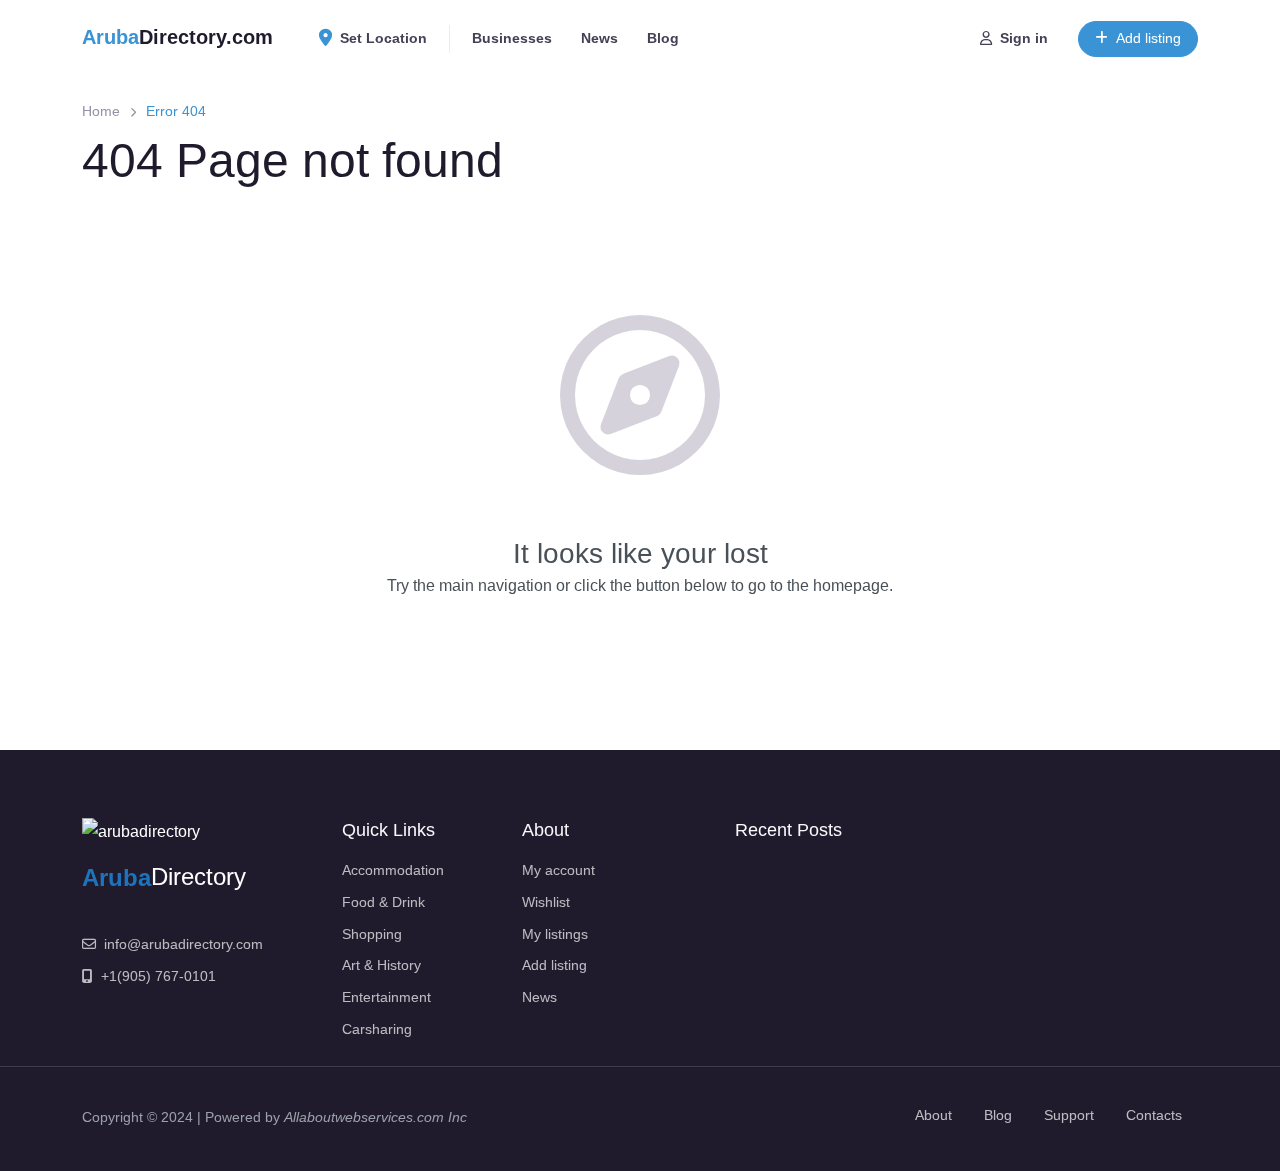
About (933, 1115)
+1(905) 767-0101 (158, 976)
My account (558, 870)
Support (1069, 1115)
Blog (663, 38)
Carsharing (377, 1029)
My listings (555, 934)
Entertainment (386, 997)
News (599, 38)
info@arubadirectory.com (183, 944)
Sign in (1024, 38)
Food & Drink (383, 902)
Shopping (372, 934)
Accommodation (393, 870)
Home (101, 111)
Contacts (1154, 1115)
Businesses (512, 38)
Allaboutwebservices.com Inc (375, 1117)
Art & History (381, 965)
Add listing (1148, 38)
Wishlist (546, 902)
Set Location (383, 38)
